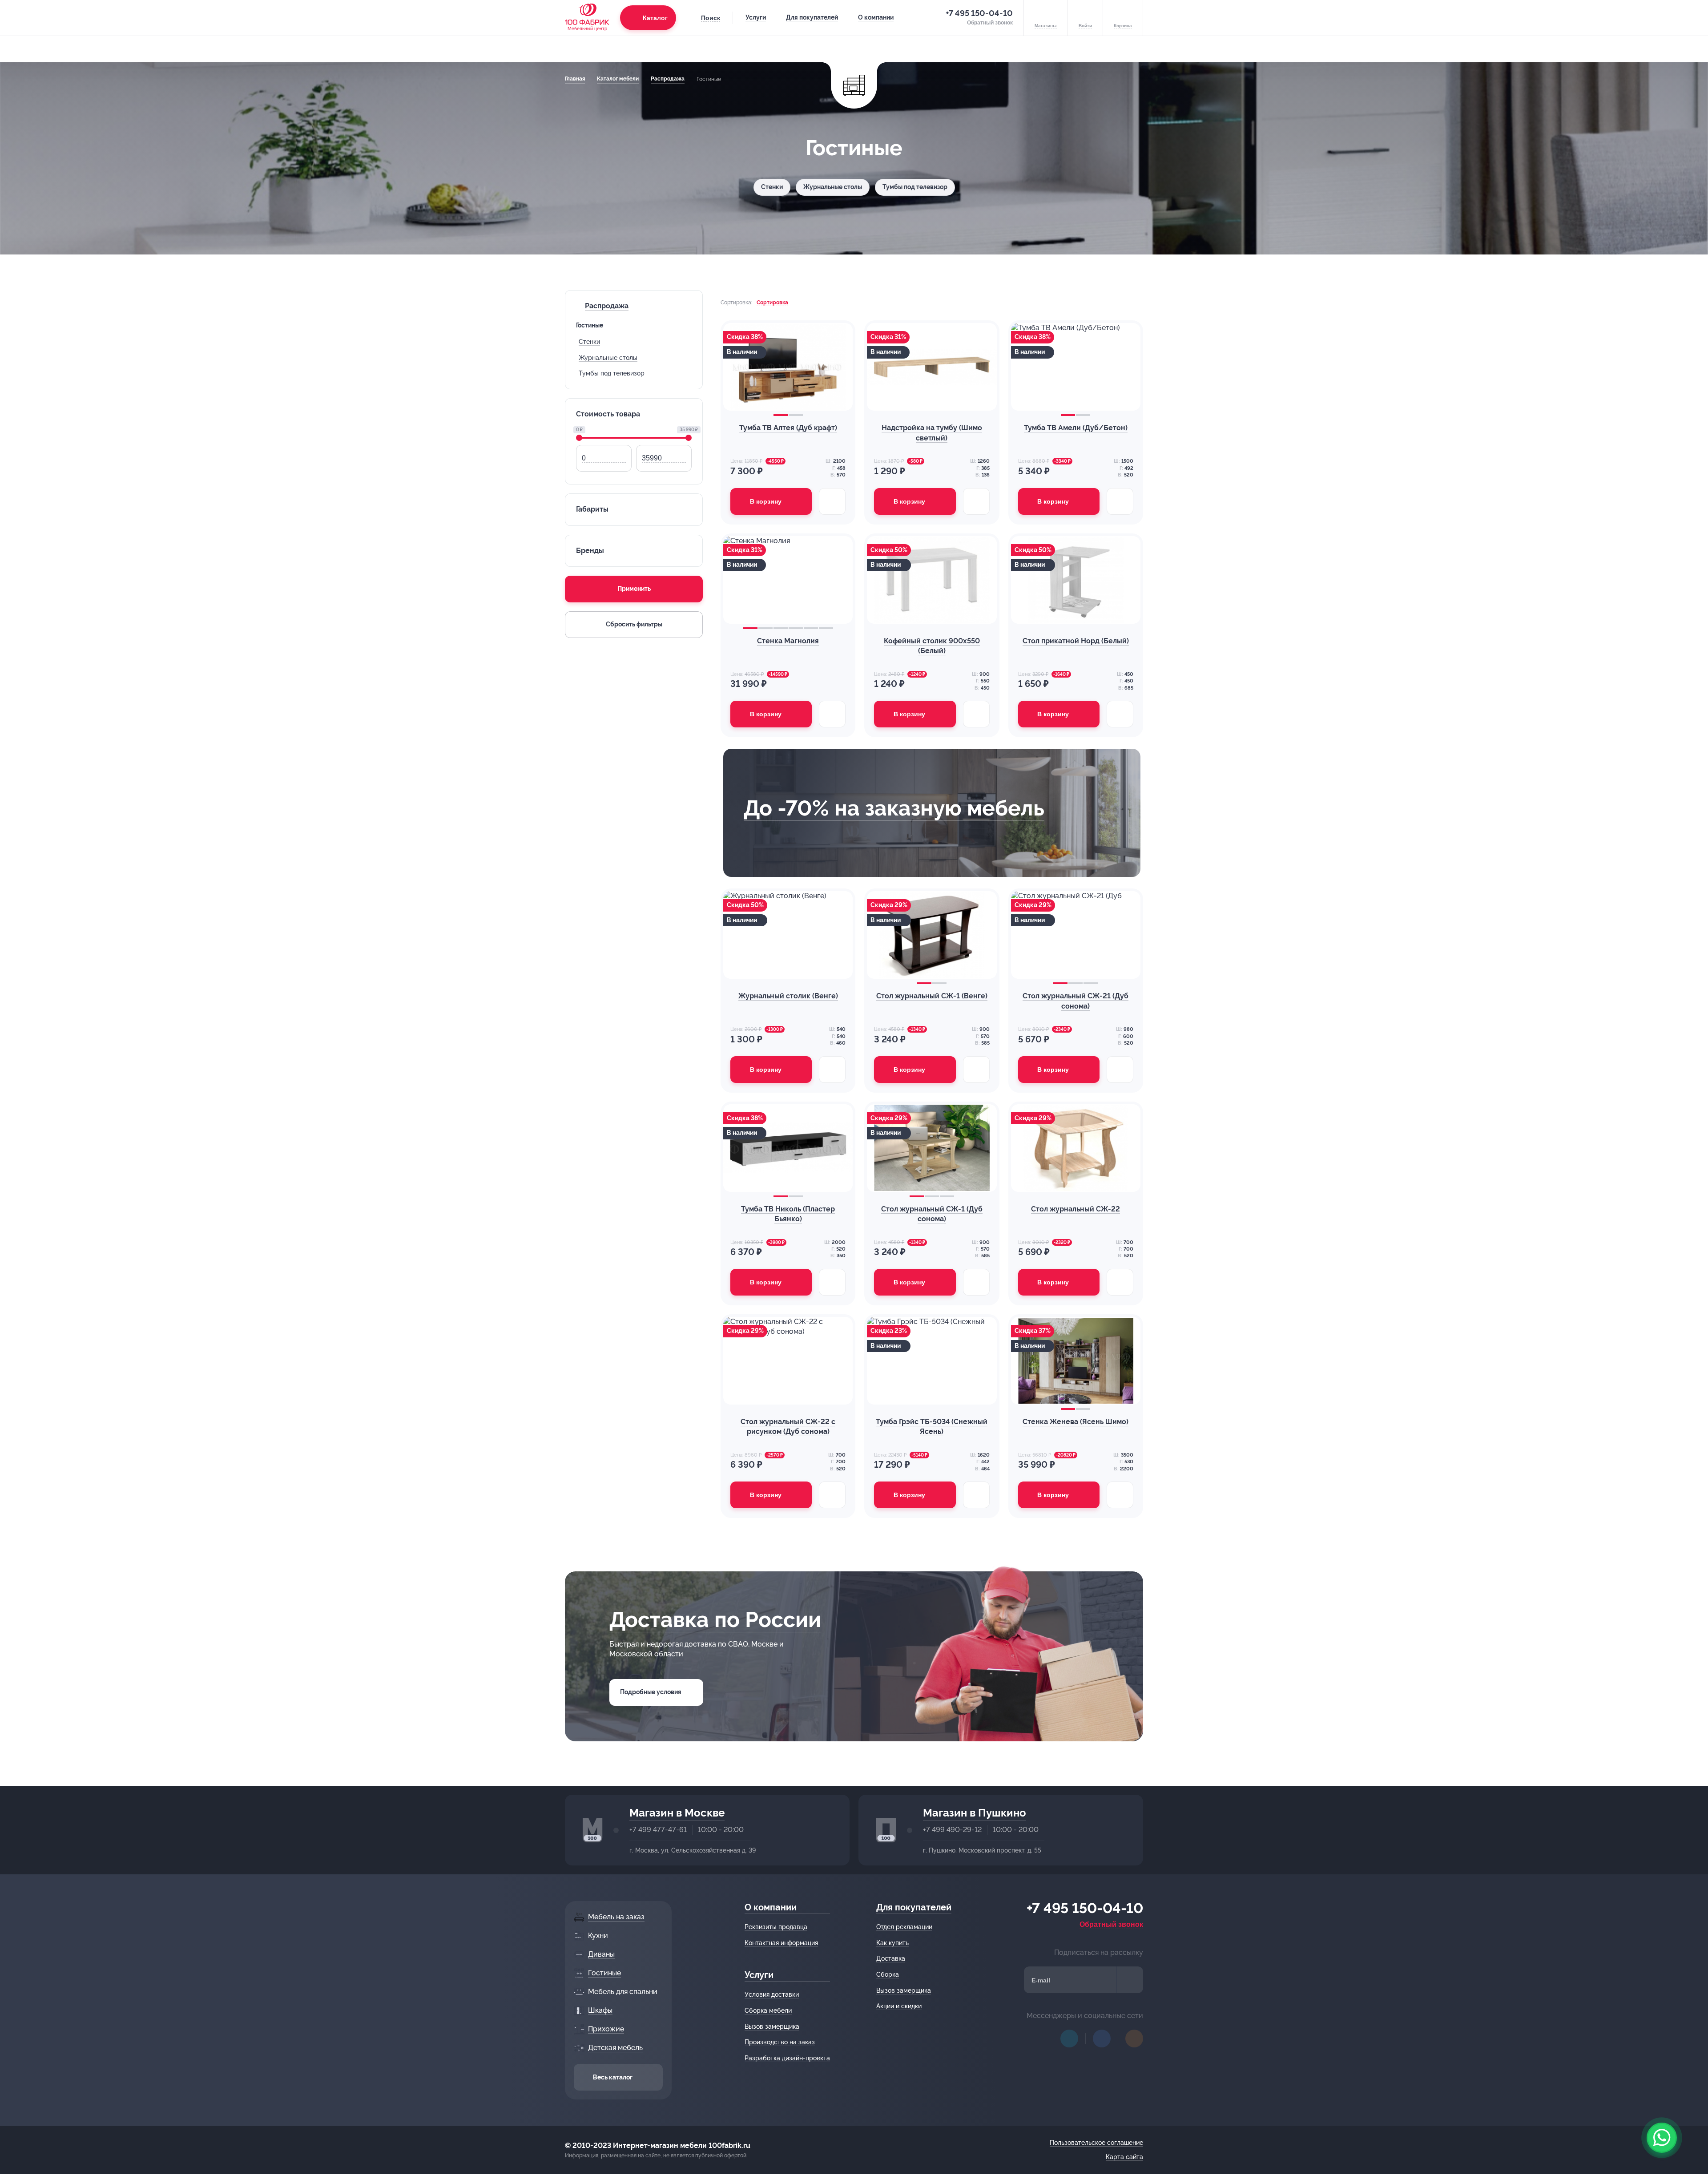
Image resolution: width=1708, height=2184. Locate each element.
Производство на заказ (780, 2042)
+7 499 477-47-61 (658, 1830)
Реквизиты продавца (776, 1927)
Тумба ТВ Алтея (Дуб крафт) (788, 428)
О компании (876, 17)
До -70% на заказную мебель (894, 808)
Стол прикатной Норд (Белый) (1076, 641)
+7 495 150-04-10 (979, 13)
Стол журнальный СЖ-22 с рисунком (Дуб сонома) (788, 1427)
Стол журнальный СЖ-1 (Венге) (932, 996)
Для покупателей (812, 17)
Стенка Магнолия (788, 641)
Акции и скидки (899, 2006)
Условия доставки (772, 1994)
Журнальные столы (833, 187)
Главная (575, 79)
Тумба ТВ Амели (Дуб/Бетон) (1076, 428)
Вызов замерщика (772, 2027)
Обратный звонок (1111, 1924)
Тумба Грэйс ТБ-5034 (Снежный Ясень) (932, 1427)
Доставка (891, 1958)
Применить (634, 589)
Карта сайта (1124, 2157)
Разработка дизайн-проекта (787, 2058)
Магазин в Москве (677, 1813)
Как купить (892, 1943)
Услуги (756, 17)
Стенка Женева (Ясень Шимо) (1076, 1422)
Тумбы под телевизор (915, 187)
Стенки (772, 187)
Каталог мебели (618, 79)
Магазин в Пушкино (975, 1813)
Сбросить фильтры (634, 624)
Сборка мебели (768, 2010)
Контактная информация (781, 1943)
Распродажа (668, 79)
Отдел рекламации (904, 1927)
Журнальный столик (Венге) (788, 996)
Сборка (888, 1974)
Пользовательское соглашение (1096, 2143)
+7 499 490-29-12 (952, 1830)
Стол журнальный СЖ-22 (1076, 1209)
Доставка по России (715, 1619)
